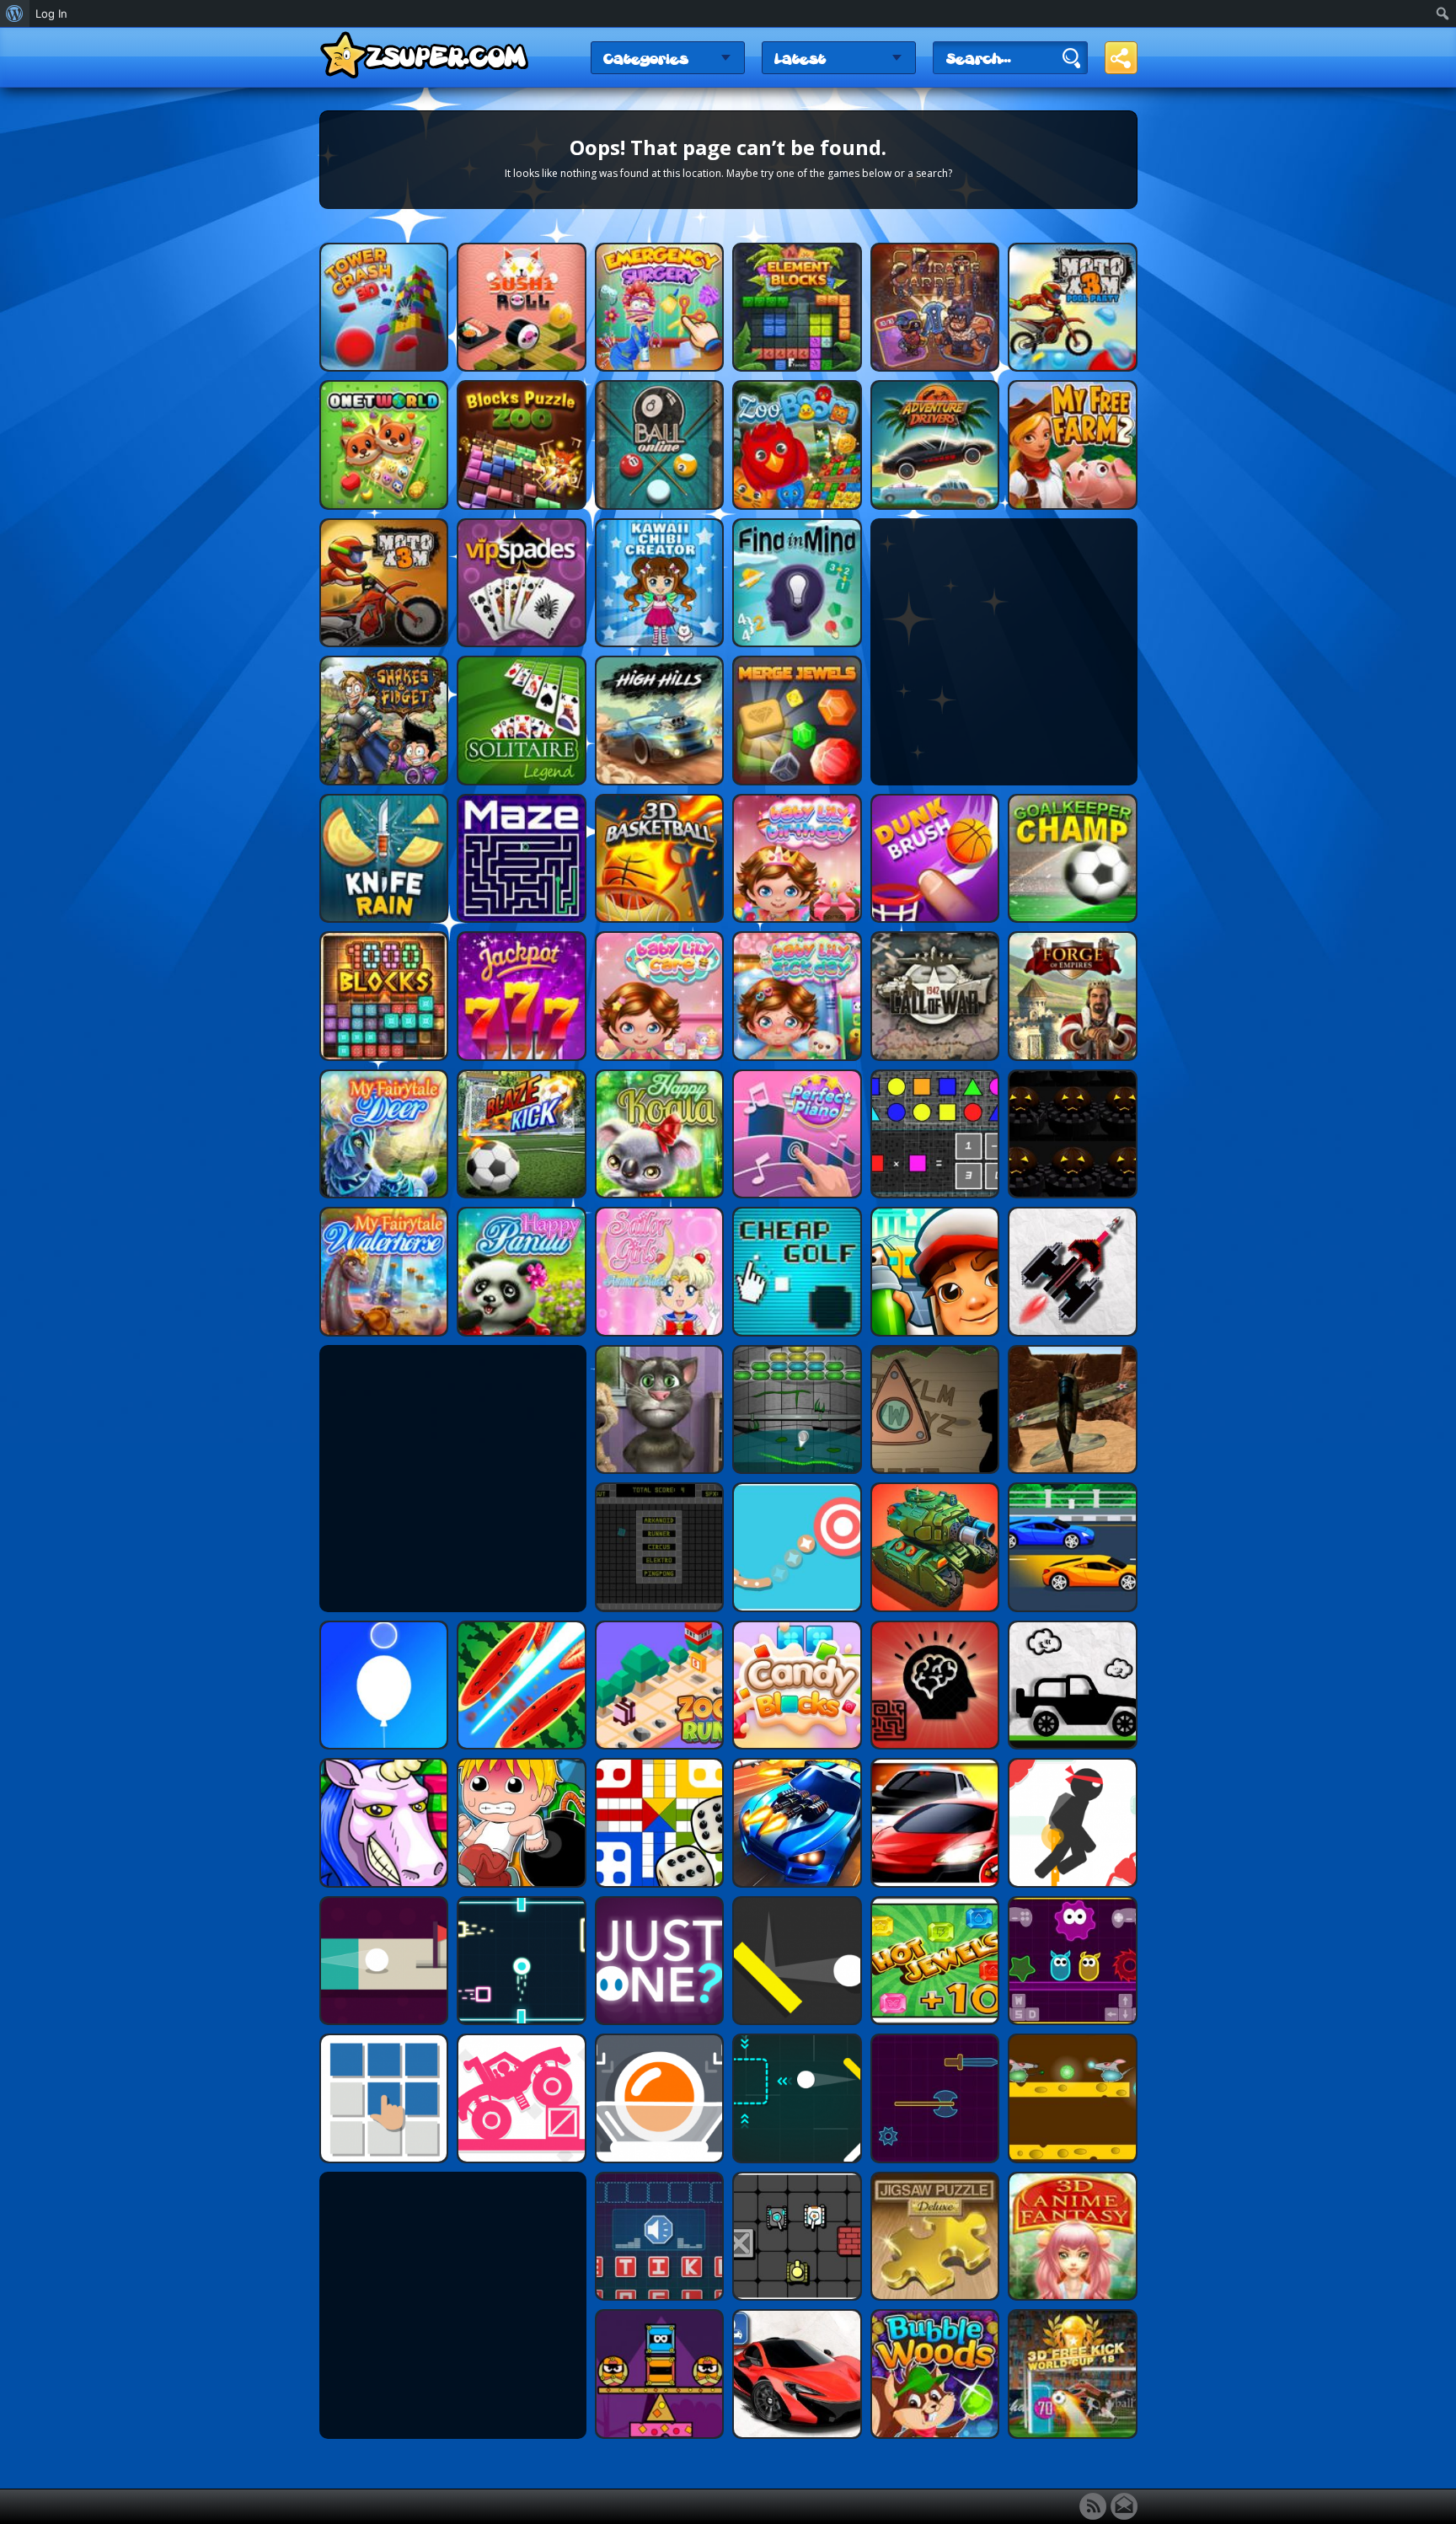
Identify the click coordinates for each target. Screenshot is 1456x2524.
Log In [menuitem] (51, 13)
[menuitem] (15, 13)
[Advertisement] (1004, 651)
